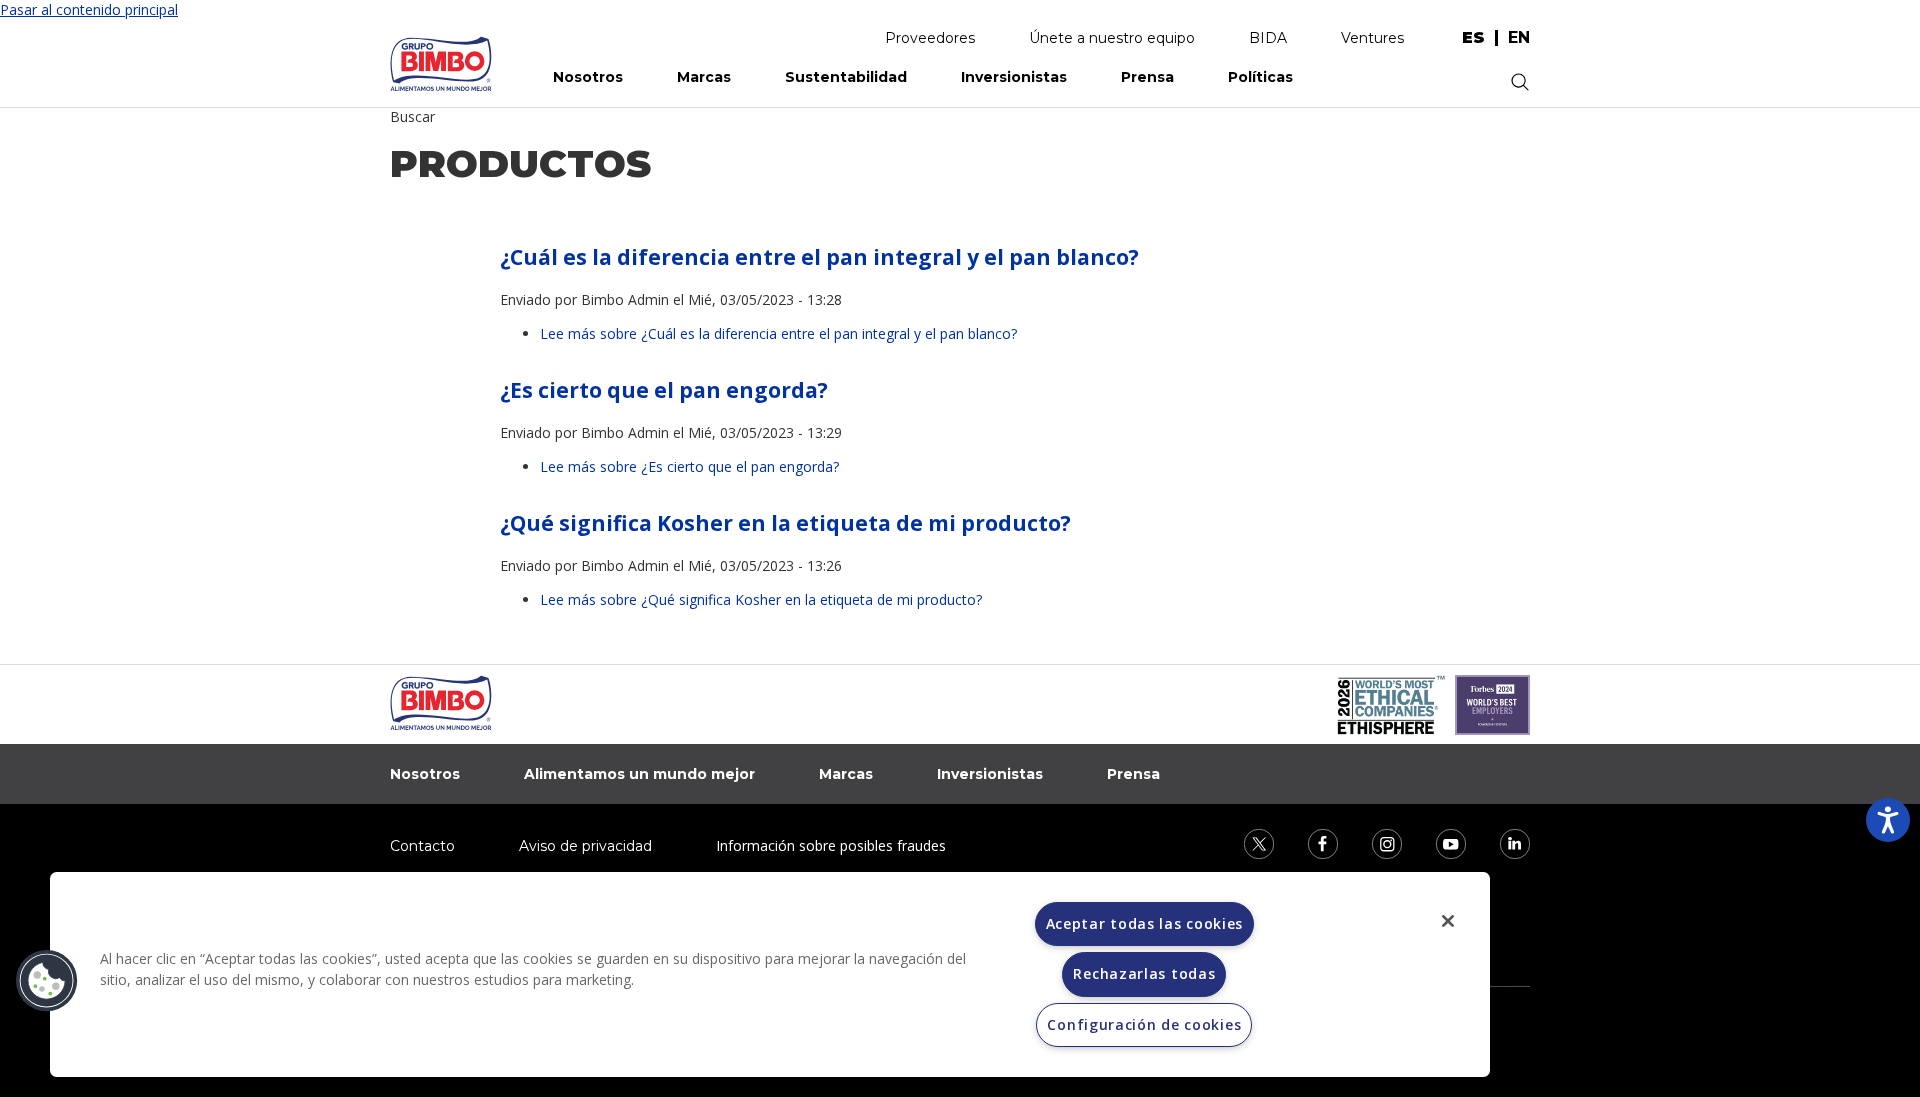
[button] (47, 981)
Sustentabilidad (846, 77)
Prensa (1147, 77)
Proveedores (930, 38)
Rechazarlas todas (1144, 973)
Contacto (422, 846)
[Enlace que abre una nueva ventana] (1246, 841)
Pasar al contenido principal (89, 9)
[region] (770, 974)
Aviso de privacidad (585, 846)
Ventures (1372, 38)
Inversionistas (1014, 77)
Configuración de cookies (1144, 1024)
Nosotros (588, 77)
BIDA (1268, 38)
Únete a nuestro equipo (1112, 38)
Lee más (778, 333)
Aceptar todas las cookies (1145, 923)
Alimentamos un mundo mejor (639, 774)
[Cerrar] (1448, 921)
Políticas (1260, 77)
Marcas (704, 77)
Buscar (412, 116)
